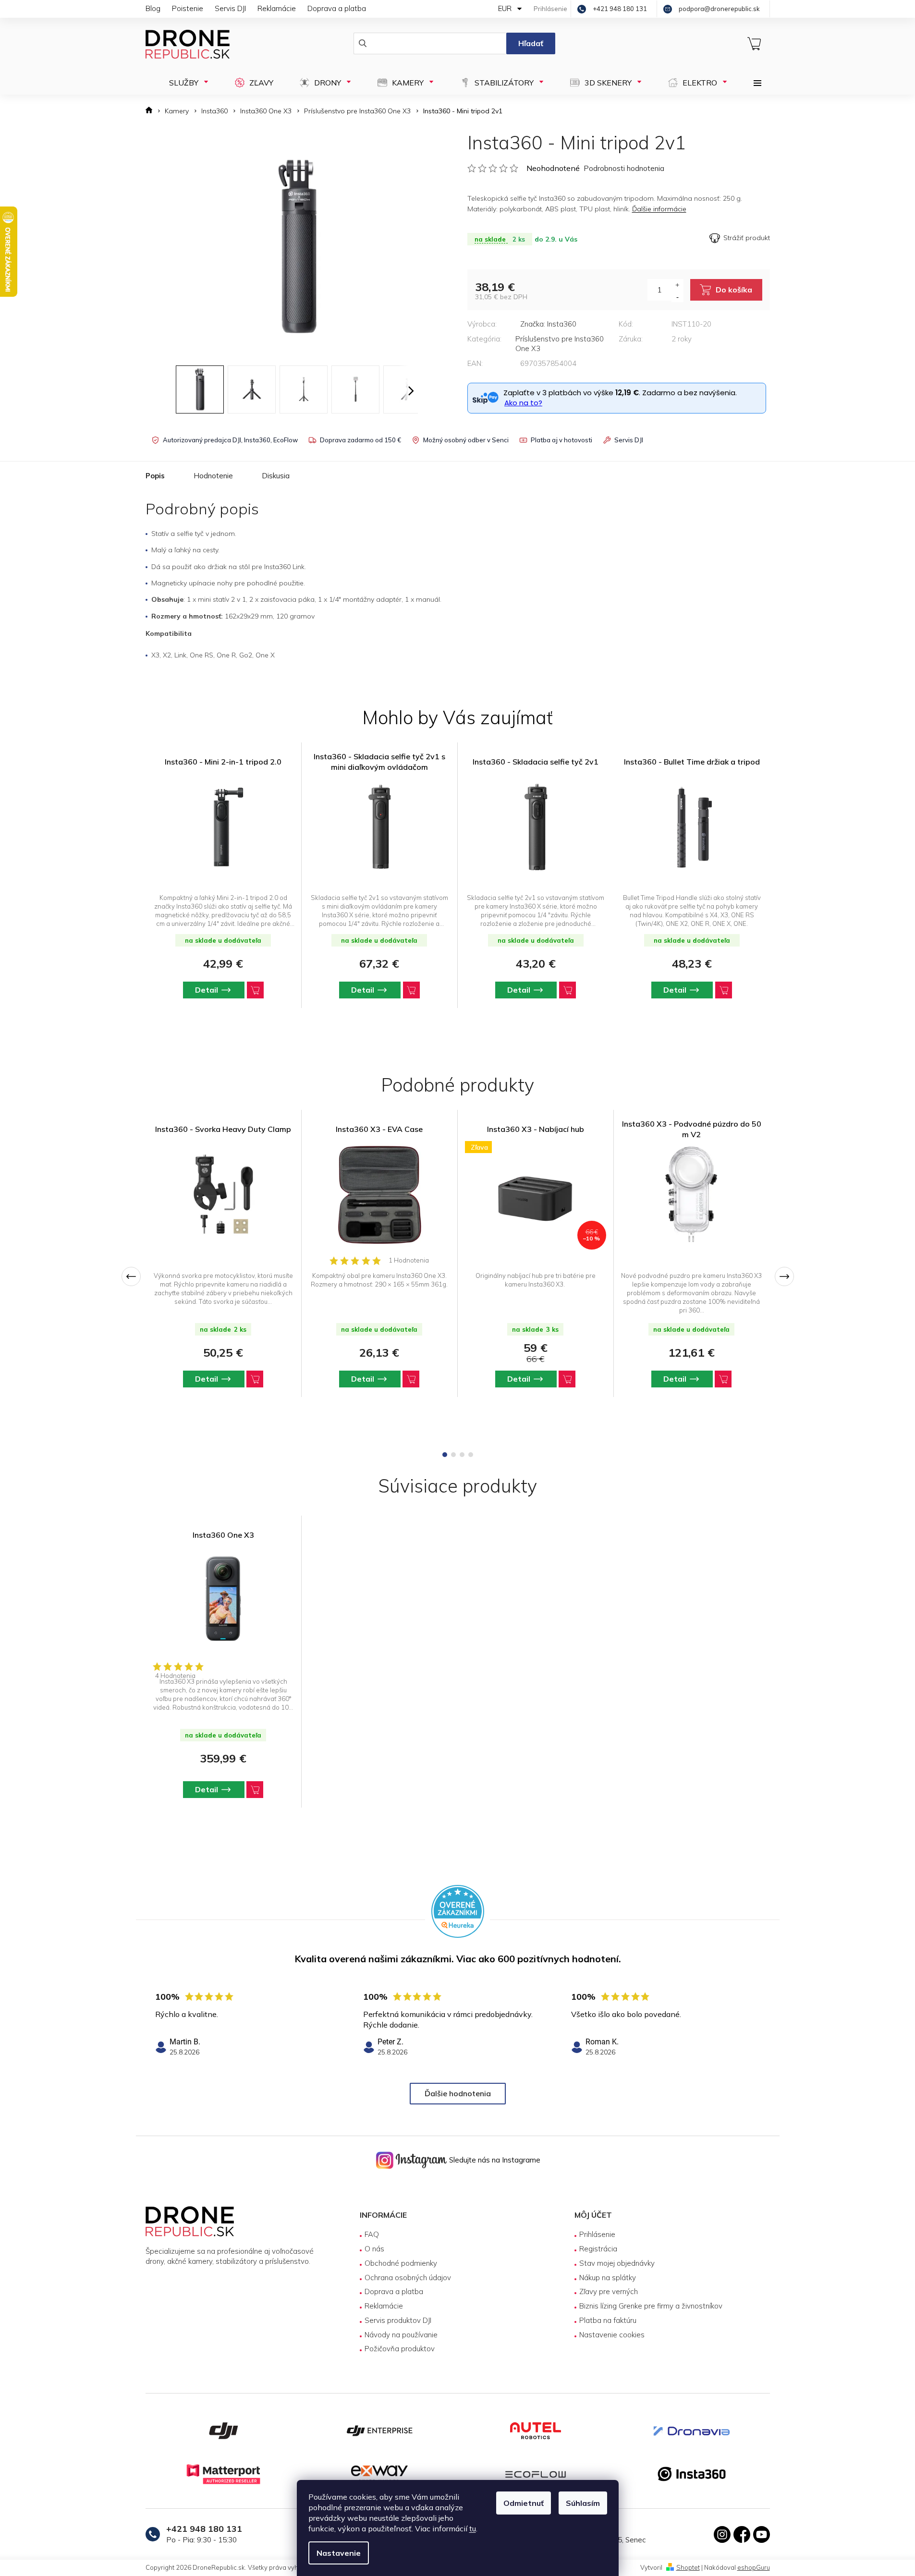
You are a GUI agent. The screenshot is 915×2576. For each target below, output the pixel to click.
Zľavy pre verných (609, 2291)
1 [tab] (445, 1455)
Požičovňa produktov (400, 2349)
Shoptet (688, 2567)
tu (473, 2528)
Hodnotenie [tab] (213, 476)
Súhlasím (583, 2503)
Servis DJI (230, 8)
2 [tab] (453, 1455)
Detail (207, 1379)
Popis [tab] (155, 476)
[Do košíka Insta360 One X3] (255, 1790)
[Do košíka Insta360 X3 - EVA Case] (411, 1379)
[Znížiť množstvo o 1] (677, 296)
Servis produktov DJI (398, 2320)
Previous (131, 1276)
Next (784, 1276)
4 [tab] (471, 1455)
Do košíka (734, 290)
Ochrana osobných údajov (408, 2278)
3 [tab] (462, 1455)
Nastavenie (339, 2553)
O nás (374, 2249)
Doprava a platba (337, 8)
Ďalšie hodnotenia (458, 2093)
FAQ (372, 2234)
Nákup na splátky (608, 2278)
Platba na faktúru (608, 2320)
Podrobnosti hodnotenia (624, 168)
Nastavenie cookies (612, 2335)
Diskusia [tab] (276, 476)
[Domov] (152, 111)
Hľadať (531, 43)
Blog (153, 8)
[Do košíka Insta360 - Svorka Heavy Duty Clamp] (255, 1379)
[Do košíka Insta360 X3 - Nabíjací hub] (567, 1379)
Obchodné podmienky (401, 2263)
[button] (223, 990)
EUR (506, 8)
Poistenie (188, 8)
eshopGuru (754, 2567)
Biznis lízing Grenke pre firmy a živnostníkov (651, 2306)
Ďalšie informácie (659, 209)
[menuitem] (186, 83)
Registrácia (598, 2249)
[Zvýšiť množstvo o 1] (677, 285)
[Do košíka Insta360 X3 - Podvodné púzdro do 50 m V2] (723, 1379)
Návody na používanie (401, 2335)
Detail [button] (207, 990)
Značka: (548, 324)
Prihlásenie (597, 2234)
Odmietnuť (524, 2503)
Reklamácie (277, 8)
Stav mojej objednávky (617, 2263)
